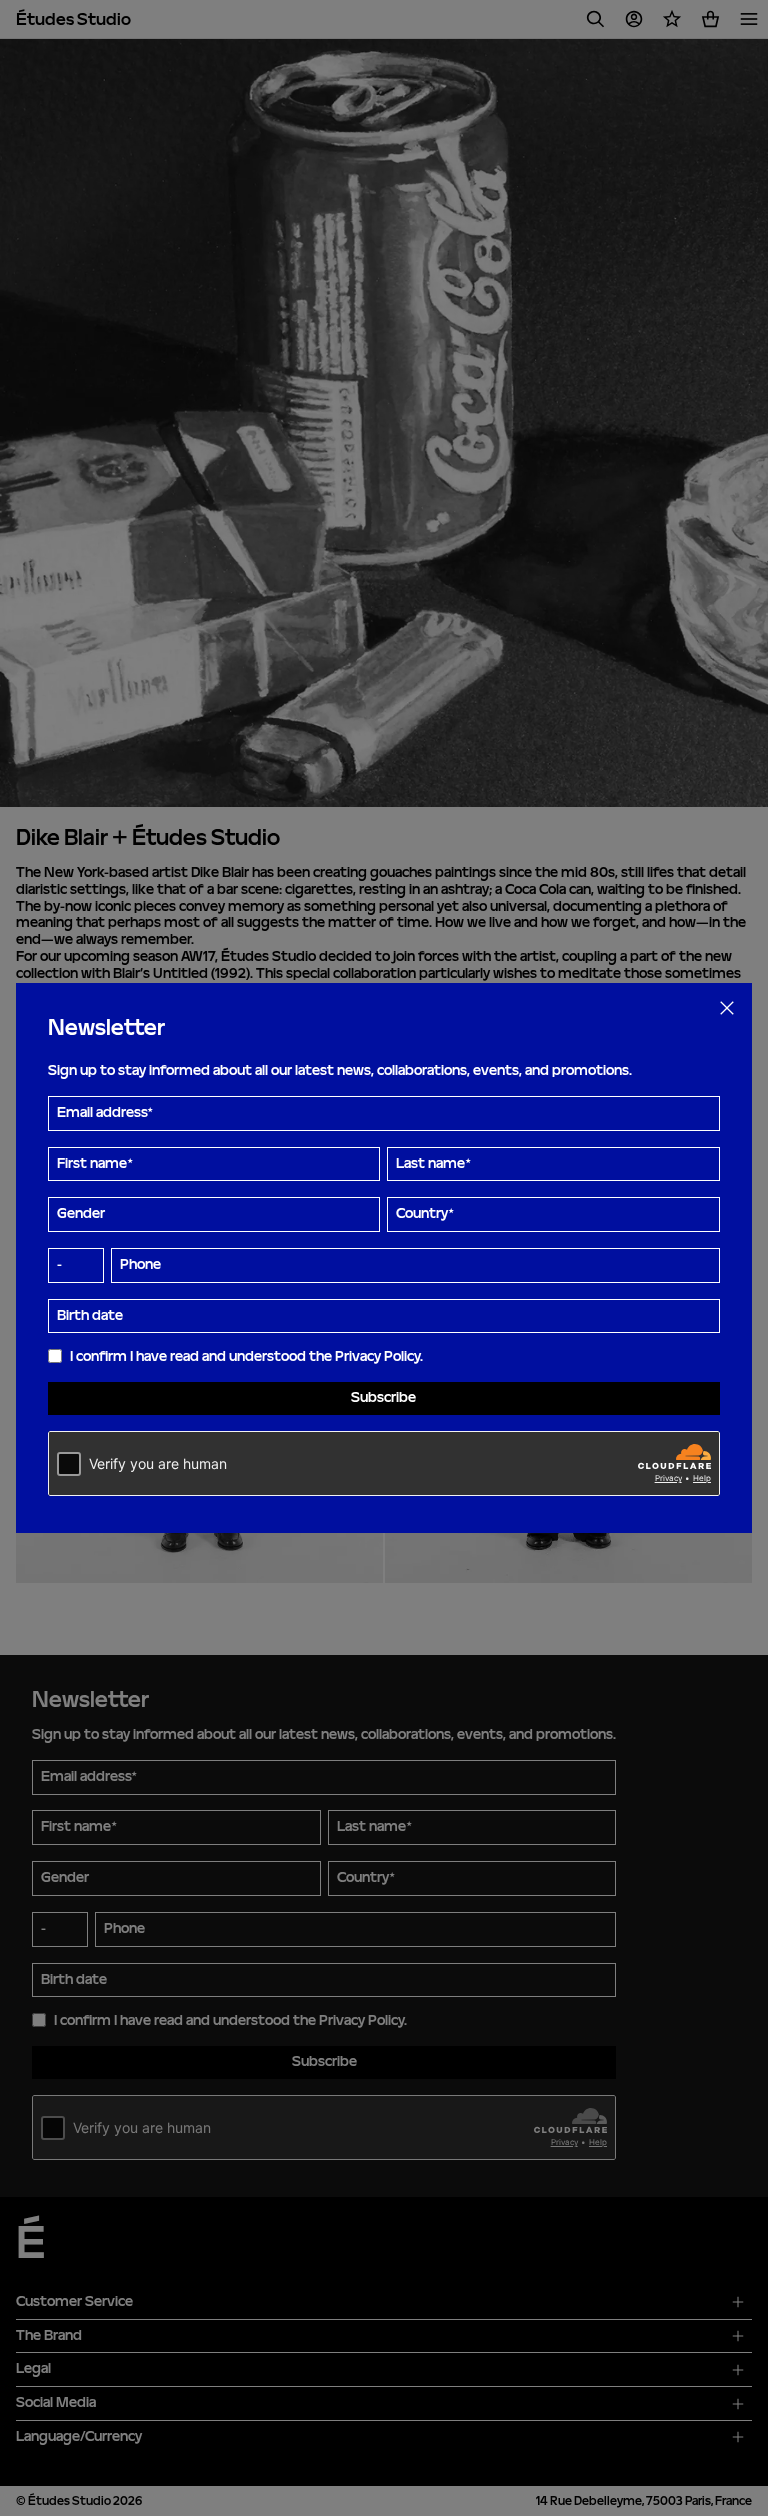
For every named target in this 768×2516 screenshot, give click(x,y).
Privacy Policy (377, 1356)
